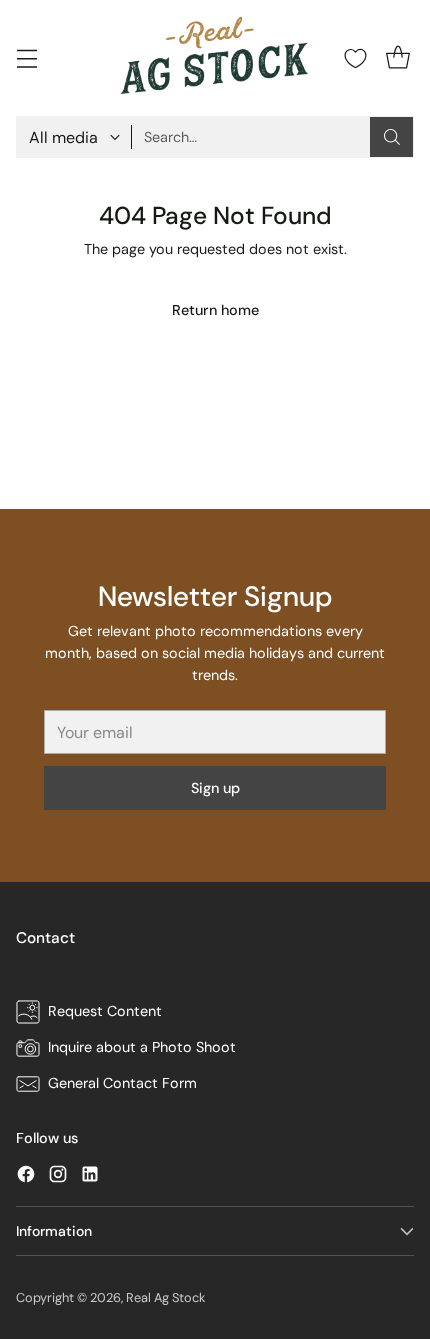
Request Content (105, 1011)
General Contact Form (122, 1083)
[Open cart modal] (397, 58)
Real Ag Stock (165, 1297)
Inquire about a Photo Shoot (142, 1047)
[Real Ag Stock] (215, 58)
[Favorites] (355, 58)
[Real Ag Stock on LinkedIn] (90, 1177)
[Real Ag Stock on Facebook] (26, 1177)
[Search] (392, 137)
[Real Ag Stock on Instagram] (58, 1177)
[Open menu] (26, 58)
